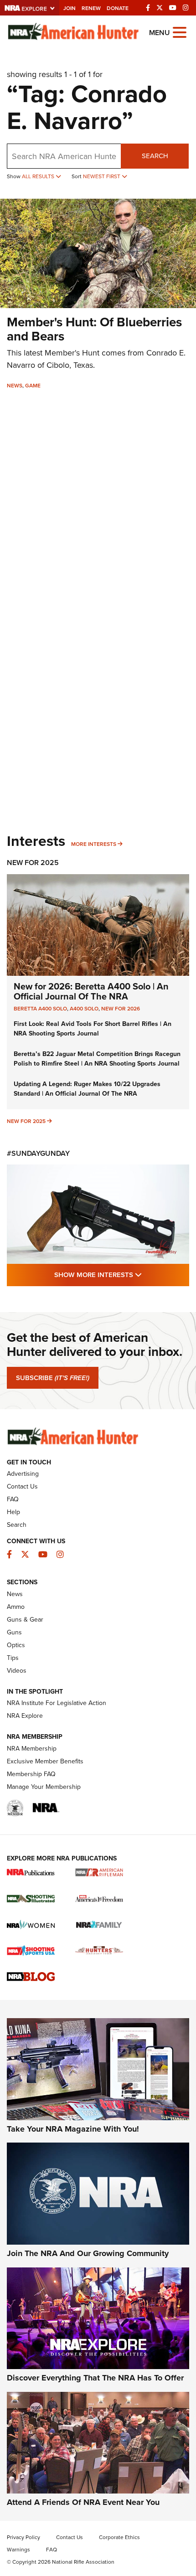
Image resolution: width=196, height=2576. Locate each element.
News (15, 385)
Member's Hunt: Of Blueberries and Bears (94, 329)
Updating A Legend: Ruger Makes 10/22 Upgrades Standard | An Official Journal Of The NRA (87, 1089)
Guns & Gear (25, 1619)
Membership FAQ (31, 1774)
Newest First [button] (102, 176)
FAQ (13, 1499)
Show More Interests (122, 1274)
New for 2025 (26, 1121)
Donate (118, 8)
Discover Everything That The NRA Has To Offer (95, 2378)
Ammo (16, 1607)
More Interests (94, 844)
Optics (16, 1645)
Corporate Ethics (119, 2537)
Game (33, 385)
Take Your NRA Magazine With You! (73, 2129)
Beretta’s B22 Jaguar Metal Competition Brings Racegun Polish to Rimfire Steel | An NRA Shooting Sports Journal (97, 1059)
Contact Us (22, 1486)
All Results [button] (39, 176)
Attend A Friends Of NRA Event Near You (83, 2502)
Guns (14, 1632)
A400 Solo (84, 1008)
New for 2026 (121, 1008)
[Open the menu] (180, 32)
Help (13, 1512)
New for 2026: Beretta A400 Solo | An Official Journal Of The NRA (91, 991)
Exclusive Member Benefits (45, 1761)
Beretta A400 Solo (40, 1008)
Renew (91, 8)
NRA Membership (32, 1748)
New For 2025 (33, 863)
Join (70, 8)
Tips (13, 1658)
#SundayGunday (38, 1153)
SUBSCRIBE (53, 1378)
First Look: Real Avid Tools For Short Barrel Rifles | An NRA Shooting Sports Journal (93, 1028)
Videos (17, 1670)
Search (155, 156)
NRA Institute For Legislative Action (57, 1703)
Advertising (23, 1473)
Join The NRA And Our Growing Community (88, 2253)
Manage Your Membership (44, 1787)
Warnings (18, 2549)
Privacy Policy (23, 2537)
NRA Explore (25, 1716)
